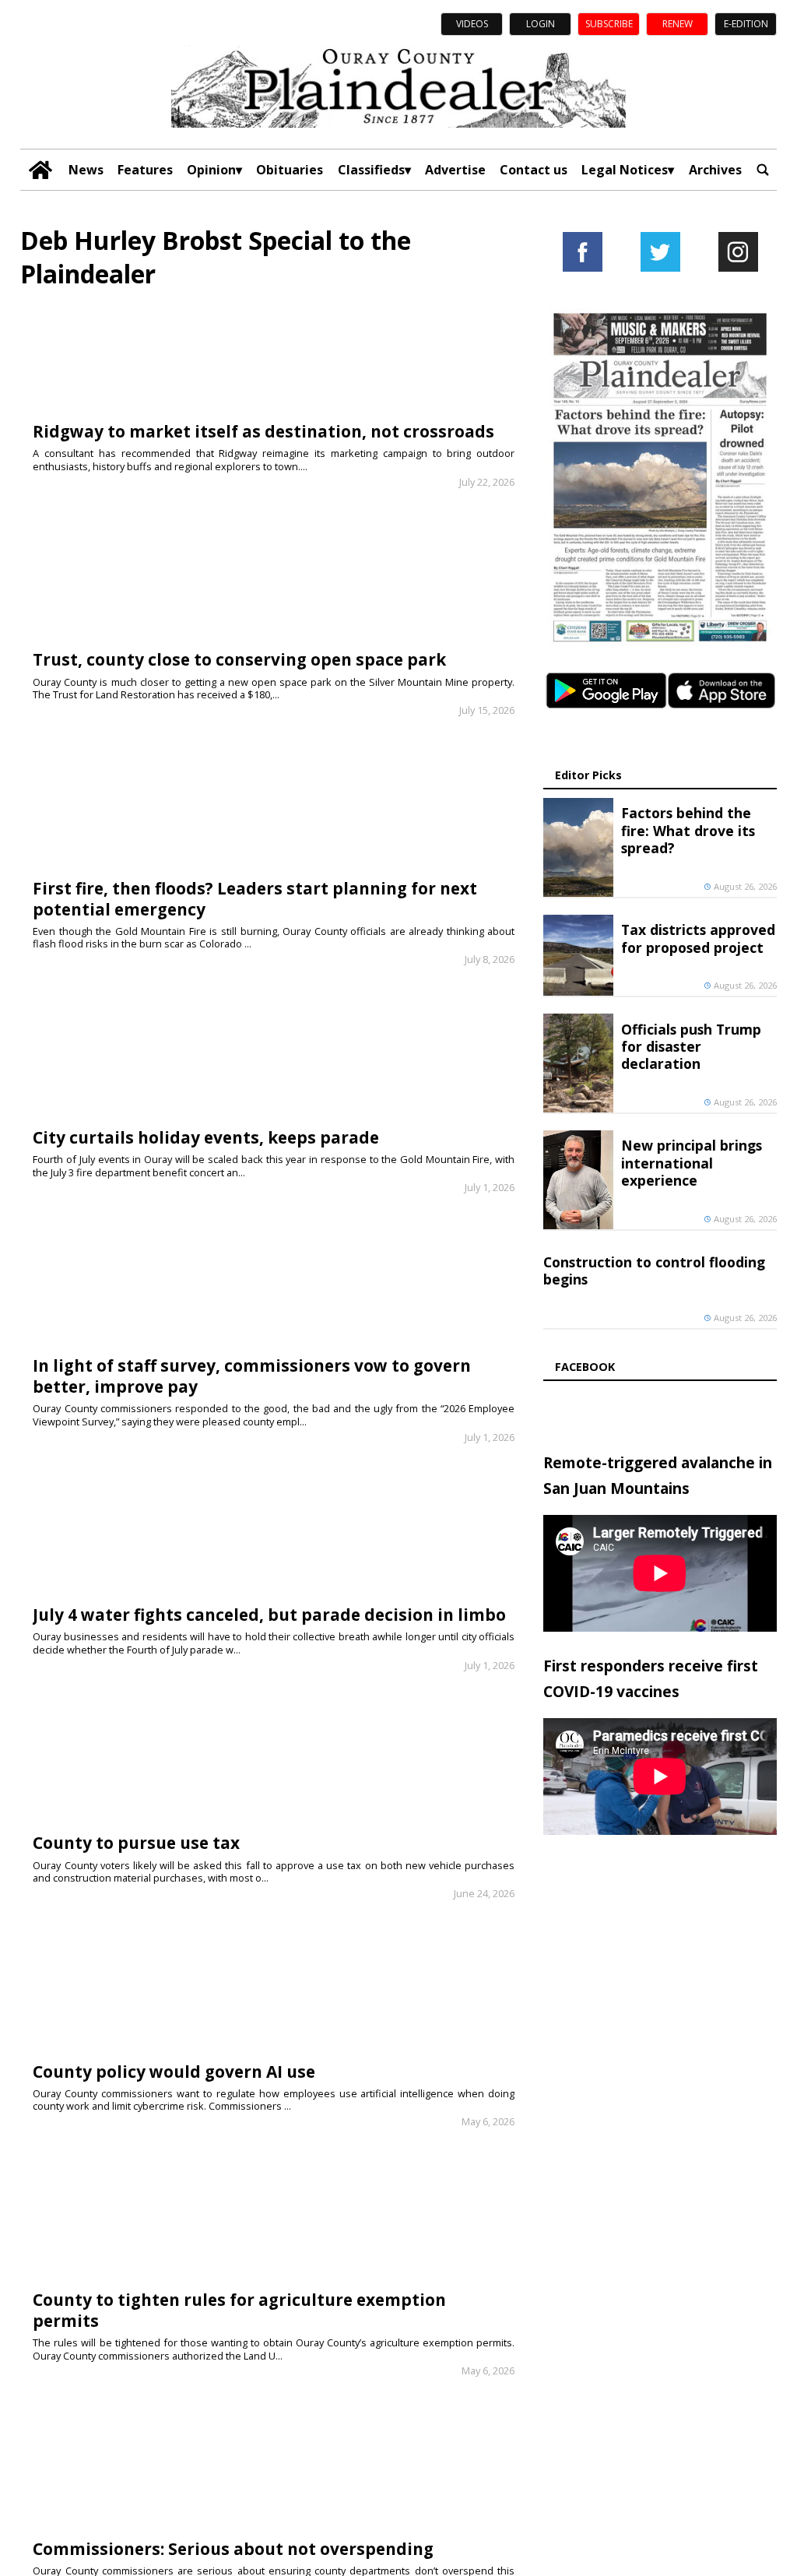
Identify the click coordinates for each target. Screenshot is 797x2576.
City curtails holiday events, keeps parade (206, 1137)
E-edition (746, 24)
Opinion (211, 170)
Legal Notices (625, 170)
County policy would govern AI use (174, 2072)
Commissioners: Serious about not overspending (233, 2549)
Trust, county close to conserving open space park (239, 659)
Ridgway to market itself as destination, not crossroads (263, 431)
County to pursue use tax (136, 1843)
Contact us (534, 170)
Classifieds (371, 170)
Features (145, 170)
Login (541, 24)
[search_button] (763, 170)
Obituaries (290, 170)
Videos (472, 24)
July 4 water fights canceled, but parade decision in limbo (269, 1615)
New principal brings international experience (692, 1163)
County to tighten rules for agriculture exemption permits (239, 2310)
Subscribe (609, 24)
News (86, 170)
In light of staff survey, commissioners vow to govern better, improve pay (252, 1376)
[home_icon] (40, 170)
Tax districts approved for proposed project (698, 938)
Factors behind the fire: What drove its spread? (688, 830)
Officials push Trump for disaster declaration (691, 1047)
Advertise (455, 170)
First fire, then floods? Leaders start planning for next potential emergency (255, 899)
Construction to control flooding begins (654, 1270)
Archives (715, 170)
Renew (678, 24)
